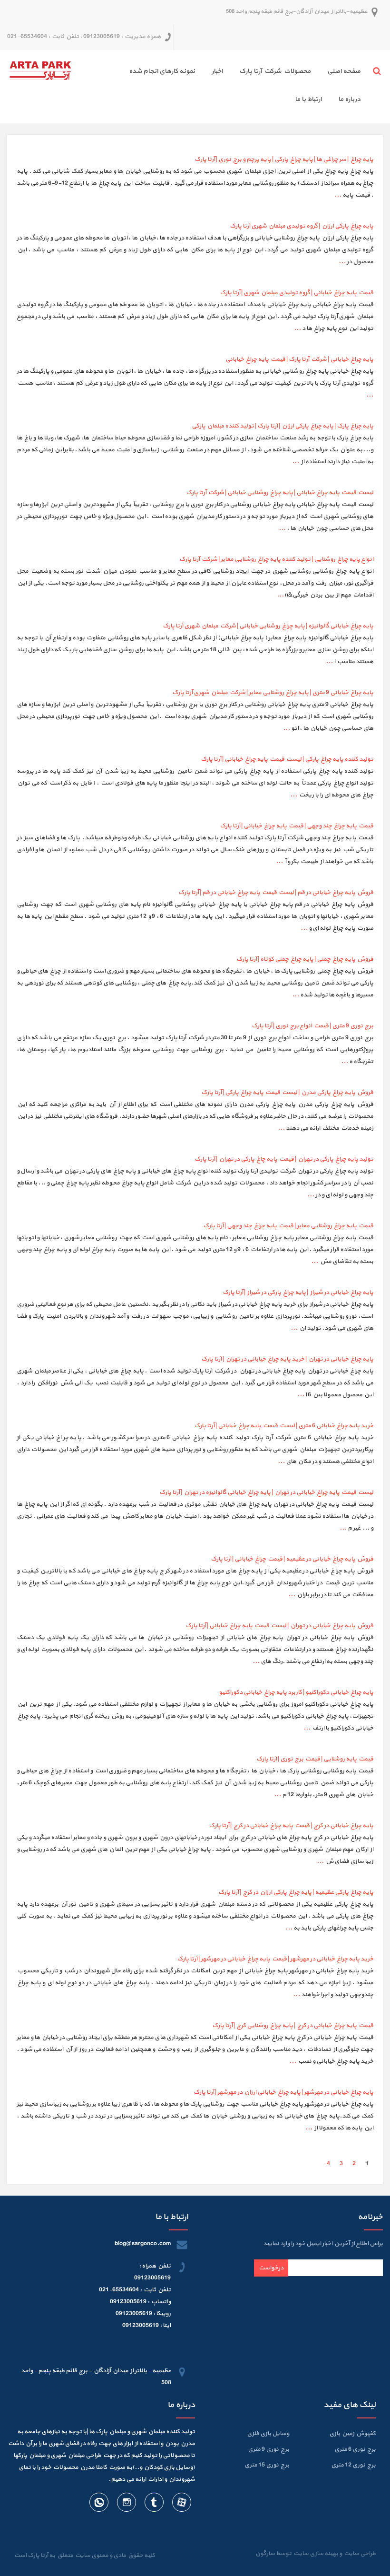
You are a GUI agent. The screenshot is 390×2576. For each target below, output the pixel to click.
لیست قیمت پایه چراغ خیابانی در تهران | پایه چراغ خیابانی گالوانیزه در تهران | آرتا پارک (266, 1492)
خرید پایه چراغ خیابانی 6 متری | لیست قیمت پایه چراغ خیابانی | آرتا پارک (284, 1426)
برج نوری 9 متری (268, 2449)
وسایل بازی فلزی (268, 2434)
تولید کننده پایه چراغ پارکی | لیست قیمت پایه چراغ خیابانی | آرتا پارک (287, 759)
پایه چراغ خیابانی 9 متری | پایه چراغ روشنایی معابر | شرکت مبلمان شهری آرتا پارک (273, 693)
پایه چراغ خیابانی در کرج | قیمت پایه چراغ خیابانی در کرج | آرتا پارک (291, 1826)
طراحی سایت (359, 2554)
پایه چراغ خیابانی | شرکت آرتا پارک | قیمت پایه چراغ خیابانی (299, 359)
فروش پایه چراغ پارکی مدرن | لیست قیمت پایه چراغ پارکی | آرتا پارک (287, 1093)
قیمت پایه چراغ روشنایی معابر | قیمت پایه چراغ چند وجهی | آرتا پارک (288, 1226)
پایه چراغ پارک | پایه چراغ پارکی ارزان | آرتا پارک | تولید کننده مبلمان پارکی (283, 426)
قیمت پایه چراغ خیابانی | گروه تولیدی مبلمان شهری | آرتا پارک (297, 293)
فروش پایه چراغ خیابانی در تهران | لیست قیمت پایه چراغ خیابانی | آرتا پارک (279, 1626)
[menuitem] (336, 73)
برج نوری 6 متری (355, 2449)
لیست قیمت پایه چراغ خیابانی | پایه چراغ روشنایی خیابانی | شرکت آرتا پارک (280, 493)
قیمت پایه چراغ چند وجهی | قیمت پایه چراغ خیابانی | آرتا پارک (297, 826)
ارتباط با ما (308, 99)
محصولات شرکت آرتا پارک (275, 71)
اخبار (217, 71)
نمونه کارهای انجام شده (162, 71)
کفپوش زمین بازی (352, 2434)
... (338, 195)
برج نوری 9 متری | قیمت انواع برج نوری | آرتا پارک (312, 1026)
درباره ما (349, 99)
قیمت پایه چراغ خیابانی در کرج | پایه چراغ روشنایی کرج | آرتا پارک (293, 2026)
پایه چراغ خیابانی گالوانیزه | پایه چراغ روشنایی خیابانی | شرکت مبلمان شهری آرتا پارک (268, 626)
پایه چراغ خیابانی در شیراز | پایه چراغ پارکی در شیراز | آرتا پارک (298, 1293)
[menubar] (219, 87)
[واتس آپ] (99, 2504)
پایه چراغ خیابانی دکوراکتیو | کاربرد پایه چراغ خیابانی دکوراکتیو (296, 1692)
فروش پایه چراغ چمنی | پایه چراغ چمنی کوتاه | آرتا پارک (305, 959)
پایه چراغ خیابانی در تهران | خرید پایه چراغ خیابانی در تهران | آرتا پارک (287, 1359)
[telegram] (154, 2504)
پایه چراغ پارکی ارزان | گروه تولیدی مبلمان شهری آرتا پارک (302, 226)
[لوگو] (40, 70)
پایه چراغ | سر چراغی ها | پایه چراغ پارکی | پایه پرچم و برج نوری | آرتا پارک (284, 159)
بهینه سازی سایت (315, 2554)
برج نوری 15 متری (267, 2465)
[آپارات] (181, 2504)
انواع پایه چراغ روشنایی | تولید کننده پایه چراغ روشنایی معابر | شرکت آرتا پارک (276, 559)
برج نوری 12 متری (353, 2465)
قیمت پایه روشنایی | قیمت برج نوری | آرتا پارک (315, 1759)
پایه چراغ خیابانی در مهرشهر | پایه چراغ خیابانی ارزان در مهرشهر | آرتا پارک (283, 2092)
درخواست (271, 2268)
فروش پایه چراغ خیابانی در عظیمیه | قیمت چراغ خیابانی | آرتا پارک (292, 1559)
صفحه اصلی (344, 71)
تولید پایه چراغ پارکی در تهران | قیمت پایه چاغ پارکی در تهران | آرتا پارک (284, 1159)
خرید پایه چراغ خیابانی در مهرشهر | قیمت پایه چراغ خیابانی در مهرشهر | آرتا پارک (275, 1959)
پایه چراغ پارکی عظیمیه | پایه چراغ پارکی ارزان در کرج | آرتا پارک (296, 1892)
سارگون (266, 2554)
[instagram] (126, 2504)
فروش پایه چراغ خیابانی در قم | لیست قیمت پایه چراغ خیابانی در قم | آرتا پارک (276, 893)
